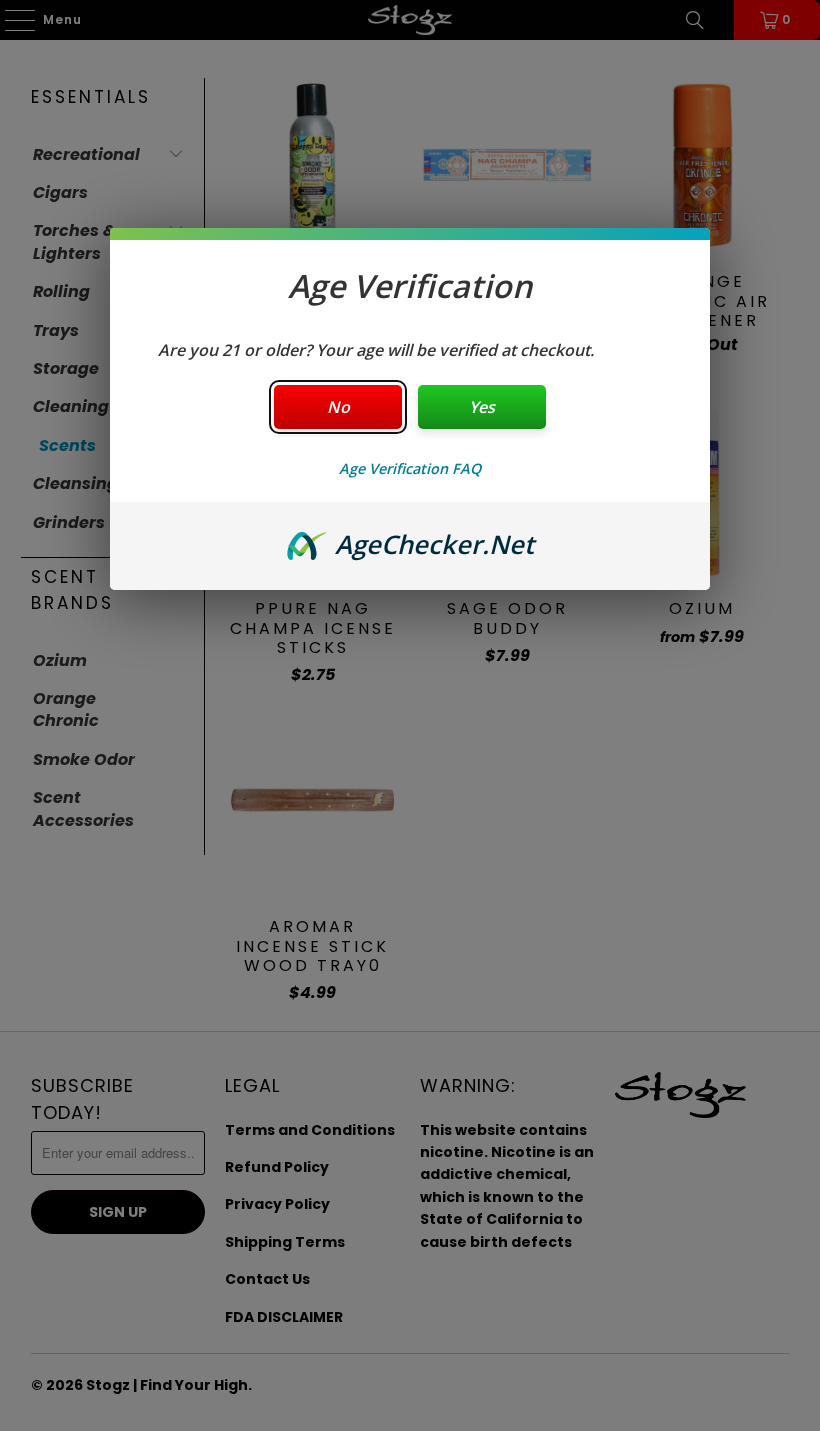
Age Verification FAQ (410, 468)
